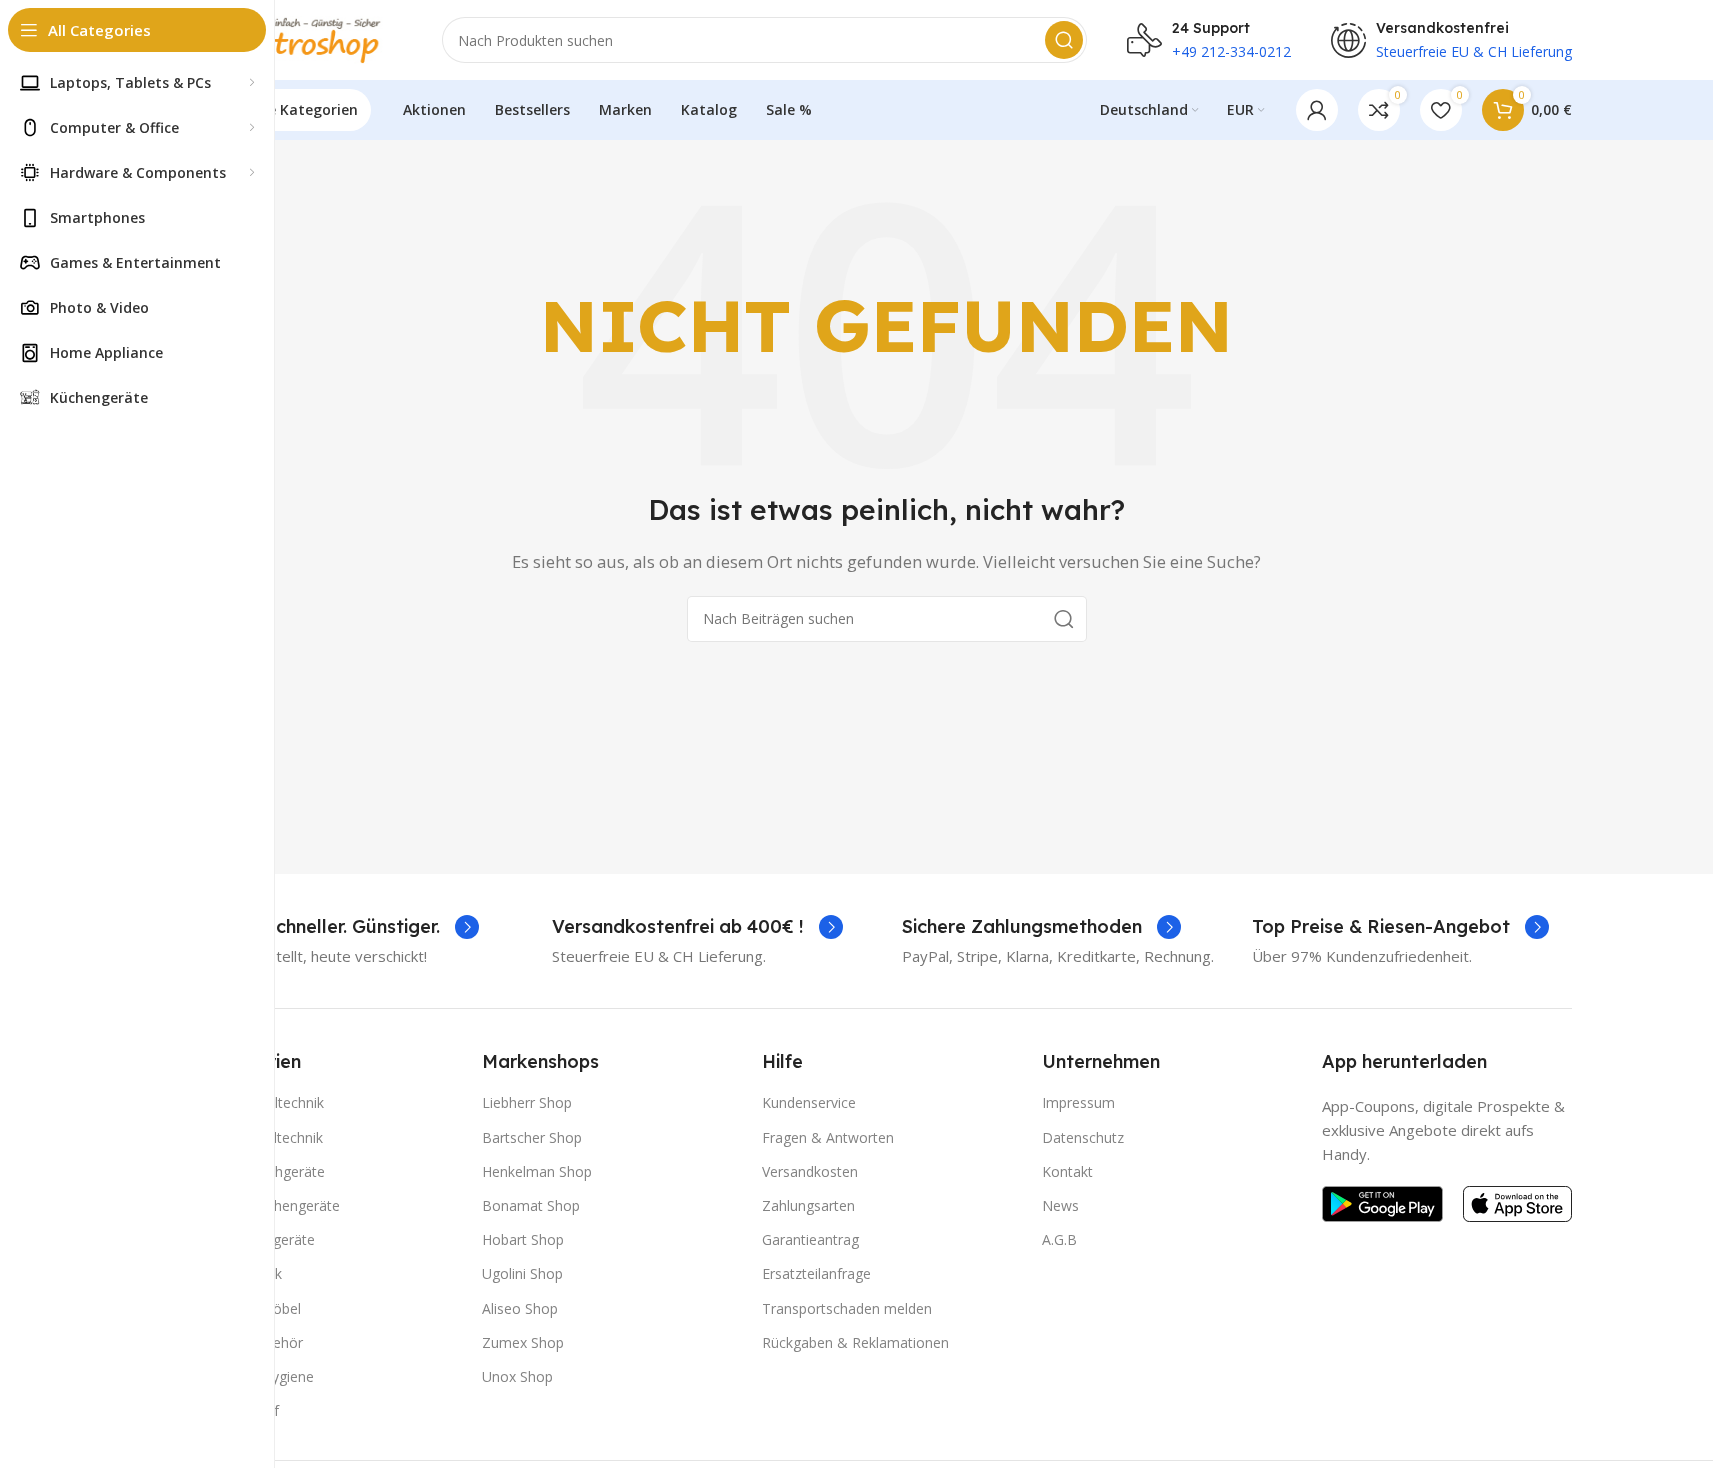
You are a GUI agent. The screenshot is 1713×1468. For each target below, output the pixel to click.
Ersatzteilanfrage (816, 1273)
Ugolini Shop (522, 1273)
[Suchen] (1064, 40)
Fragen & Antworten (828, 1137)
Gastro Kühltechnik (263, 1102)
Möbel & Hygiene (258, 1376)
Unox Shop (517, 1376)
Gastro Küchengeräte (271, 1205)
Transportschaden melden (847, 1308)
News (1060, 1205)
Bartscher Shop (532, 1137)
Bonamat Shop (531, 1205)
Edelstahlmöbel (251, 1308)
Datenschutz (1083, 1137)
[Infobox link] (340, 926)
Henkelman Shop (537, 1171)
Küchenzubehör (252, 1342)
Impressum (1078, 1102)
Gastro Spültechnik (262, 1137)
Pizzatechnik (242, 1273)
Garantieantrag (810, 1239)
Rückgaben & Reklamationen (855, 1342)
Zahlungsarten (808, 1205)
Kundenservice (809, 1102)
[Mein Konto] (1317, 110)
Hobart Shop (523, 1239)
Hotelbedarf (240, 1410)
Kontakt (1067, 1171)
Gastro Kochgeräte (263, 1171)
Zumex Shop (523, 1342)
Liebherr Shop (527, 1102)
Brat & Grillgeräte (258, 1239)
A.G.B (1059, 1239)
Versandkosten (810, 1171)
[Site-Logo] (302, 38)
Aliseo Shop (520, 1308)
